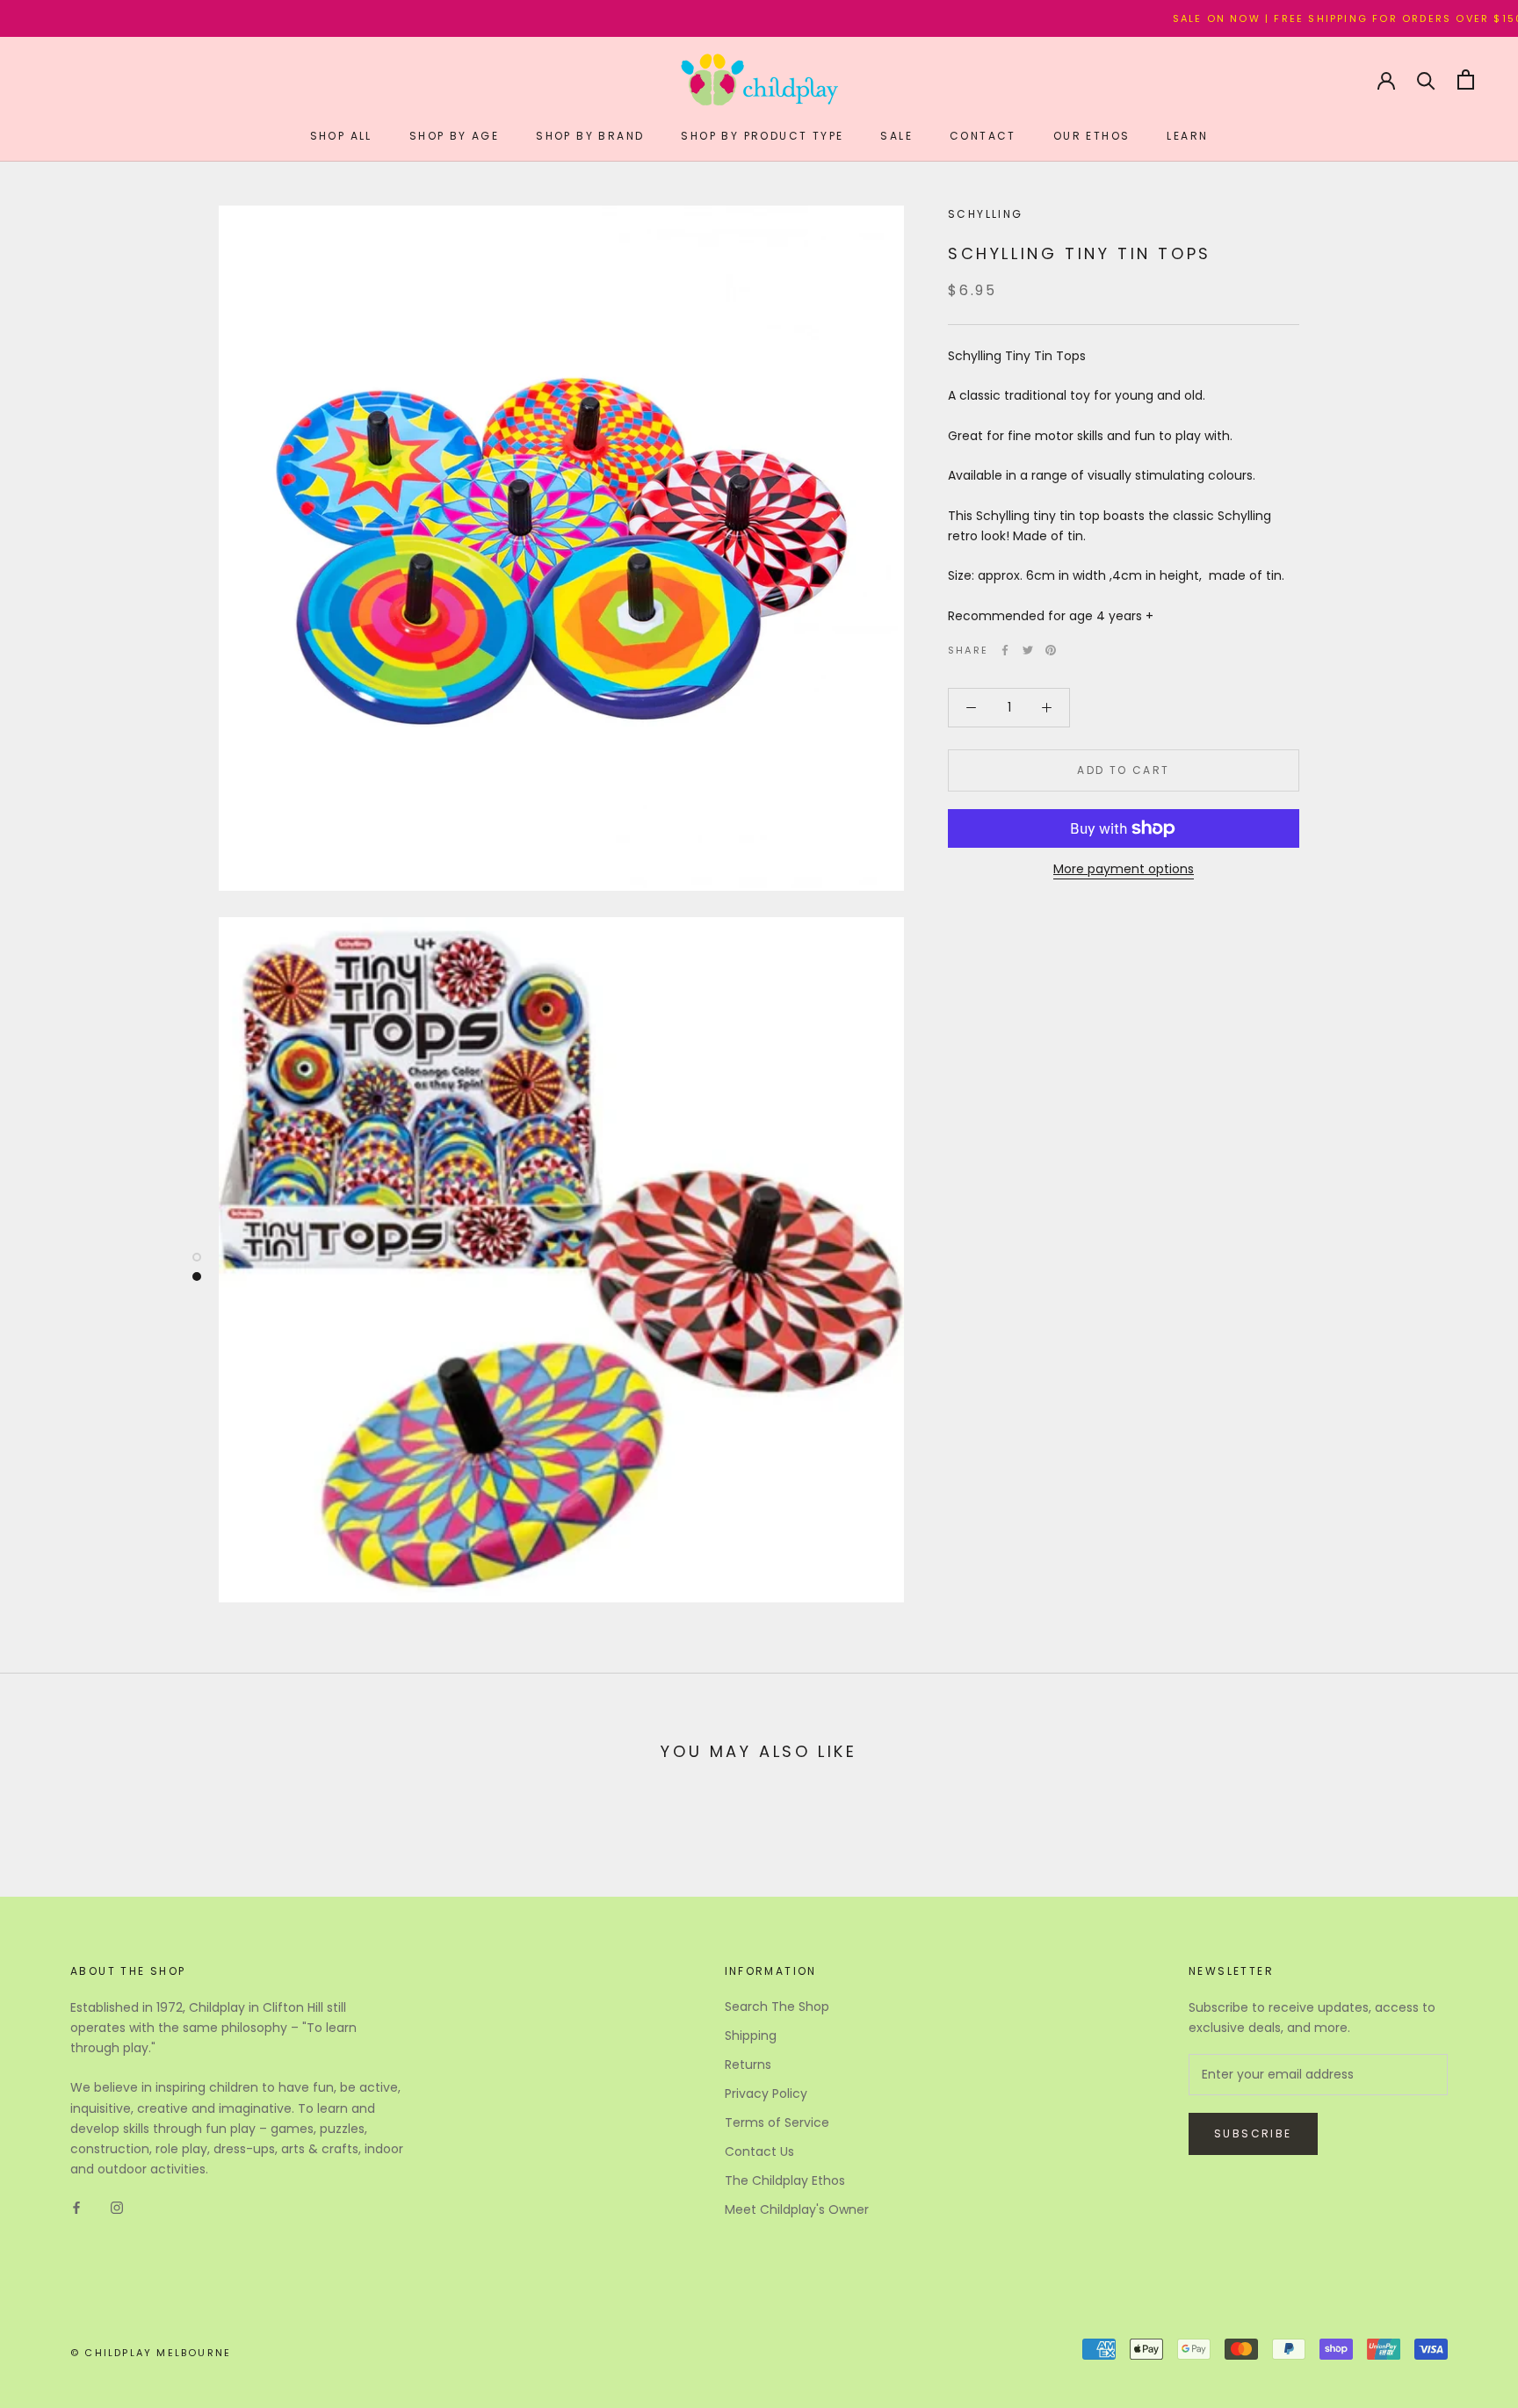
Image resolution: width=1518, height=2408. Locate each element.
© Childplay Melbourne (151, 2353)
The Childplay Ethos (785, 2180)
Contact (983, 136)
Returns (748, 2065)
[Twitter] (1028, 650)
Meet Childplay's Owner (797, 2209)
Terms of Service (777, 2122)
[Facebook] (1005, 650)
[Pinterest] (1051, 650)
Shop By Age (454, 136)
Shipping (751, 2036)
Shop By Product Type (762, 136)
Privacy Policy (766, 2093)
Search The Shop (777, 2007)
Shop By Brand (590, 136)
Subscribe (1253, 2133)
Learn (1187, 136)
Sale (896, 136)
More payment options (1124, 869)
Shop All (341, 136)
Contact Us (759, 2151)
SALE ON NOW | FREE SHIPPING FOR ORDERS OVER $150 (1257, 18)
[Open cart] (1466, 80)
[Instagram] (117, 2207)
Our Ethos (1092, 136)
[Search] (1426, 80)
